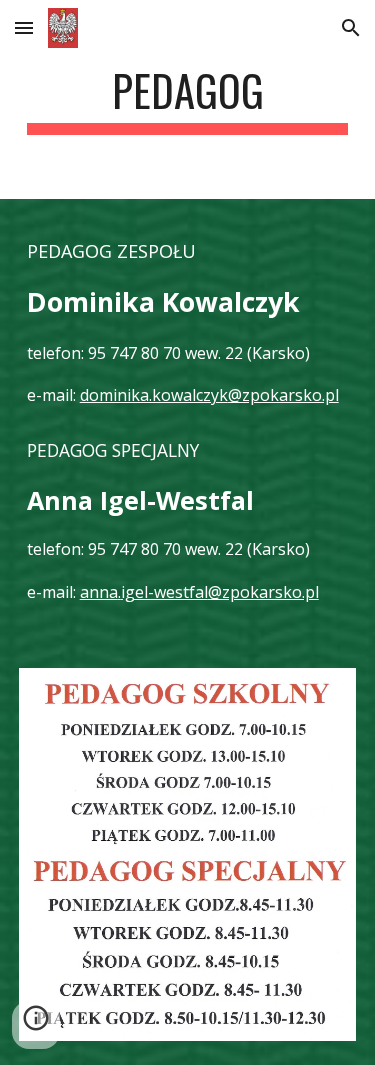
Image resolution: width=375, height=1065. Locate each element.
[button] (24, 27)
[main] (188, 99)
